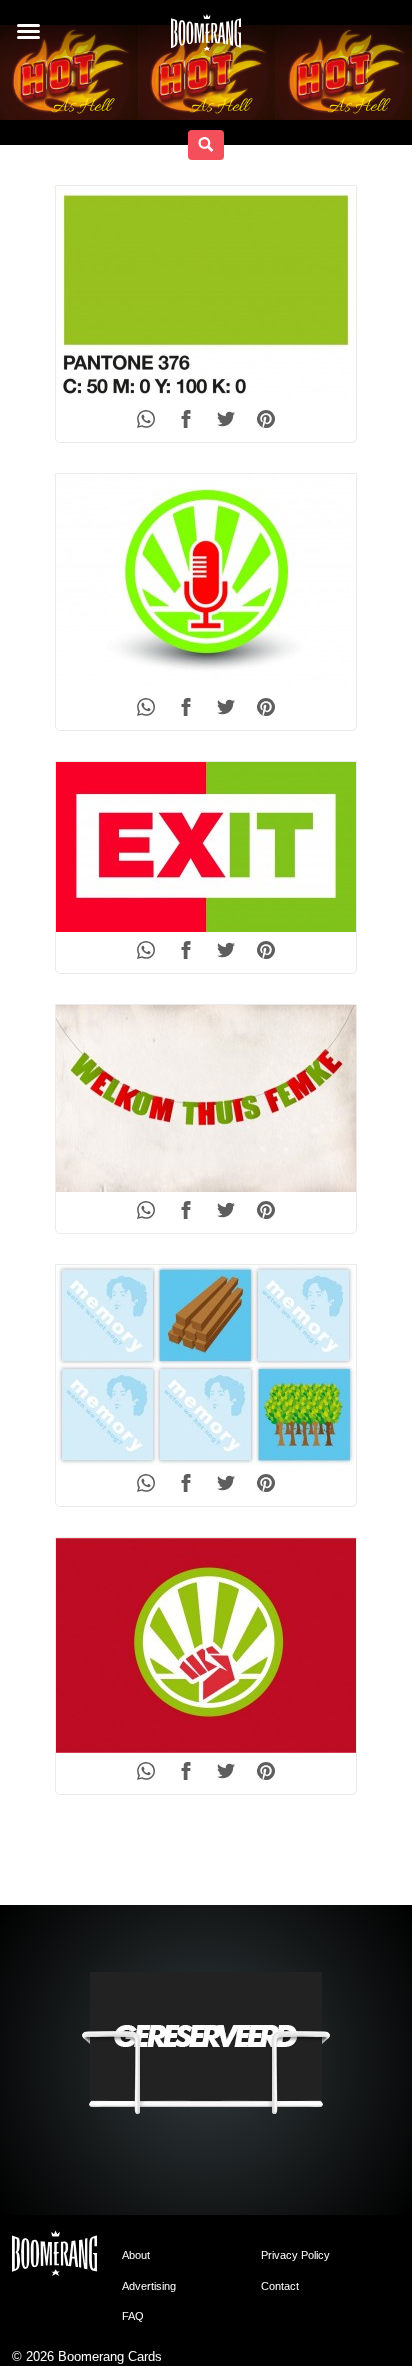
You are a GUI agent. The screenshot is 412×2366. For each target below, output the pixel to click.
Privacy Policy (295, 2255)
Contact (280, 2286)
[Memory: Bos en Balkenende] (206, 1365)
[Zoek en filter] (206, 145)
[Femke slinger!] (206, 1098)
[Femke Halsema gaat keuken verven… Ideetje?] (206, 293)
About (136, 2255)
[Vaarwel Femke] (206, 847)
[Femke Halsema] (206, 581)
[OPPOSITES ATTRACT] (206, 1645)
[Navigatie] (28, 31)
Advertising (149, 2286)
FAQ (133, 2316)
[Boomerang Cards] (206, 39)
